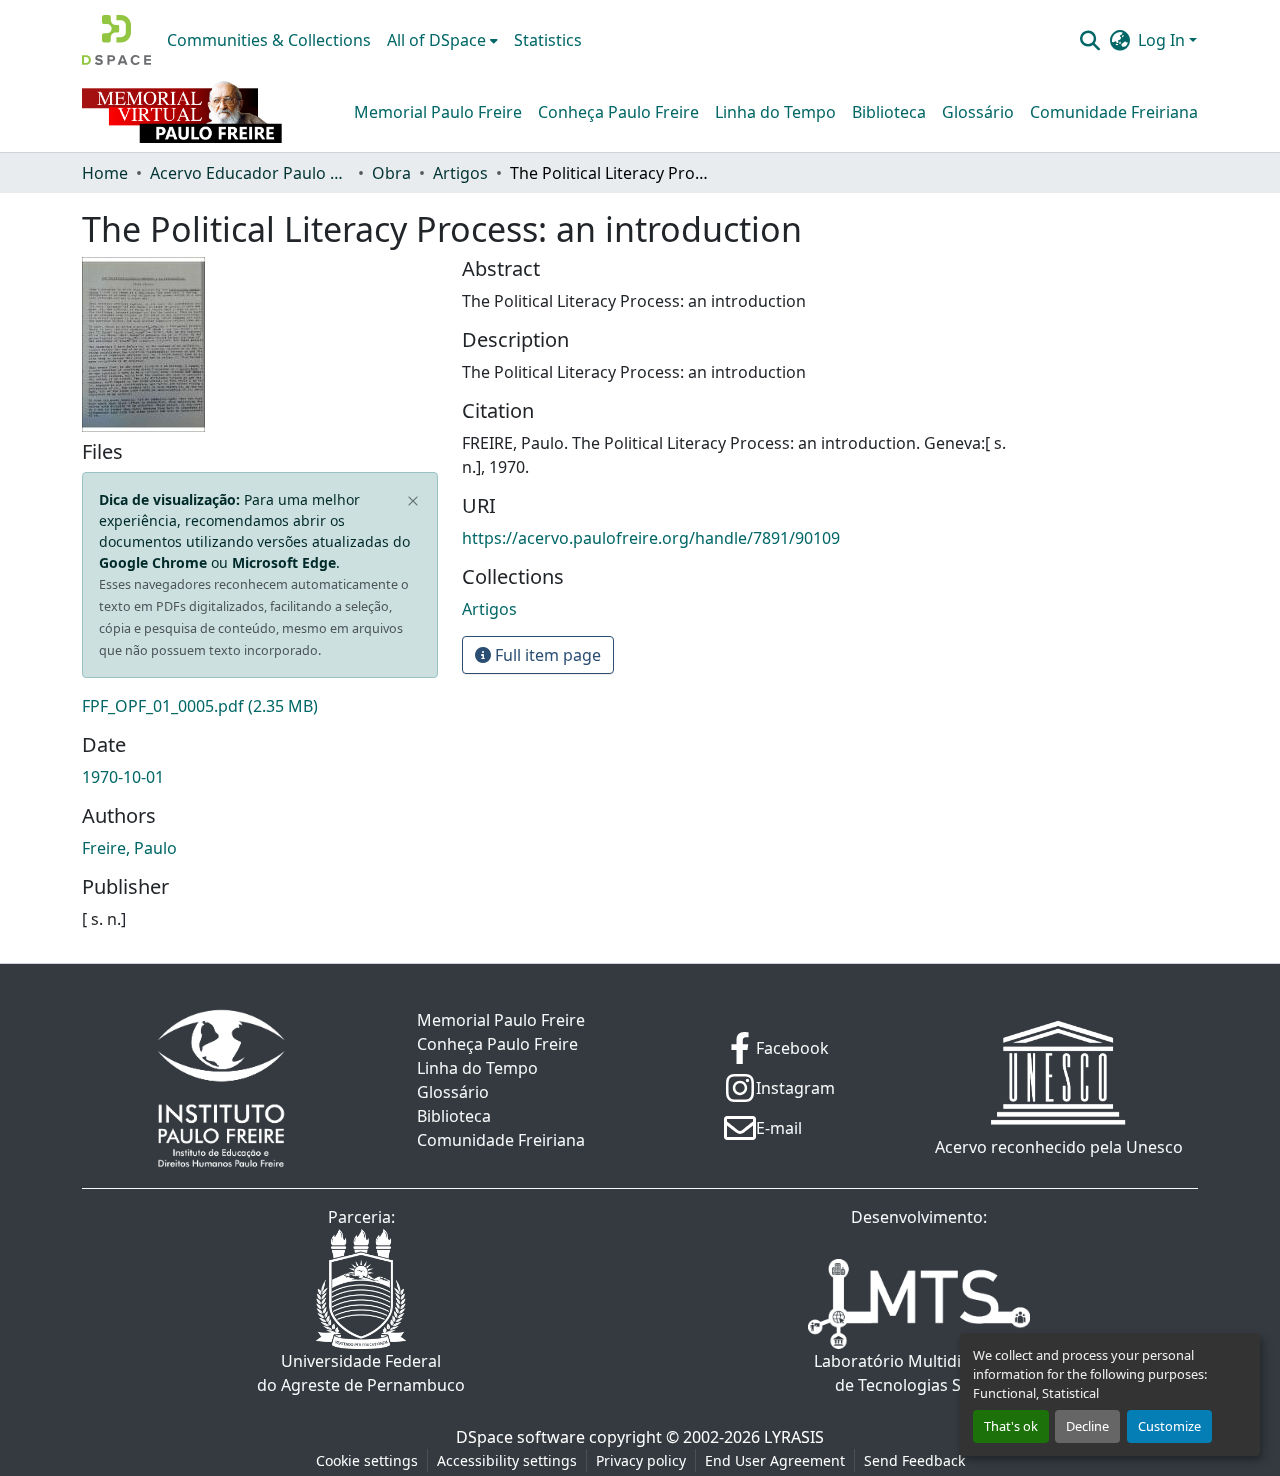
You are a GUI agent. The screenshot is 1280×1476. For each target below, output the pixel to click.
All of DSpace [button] (436, 40)
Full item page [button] (546, 655)
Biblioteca (889, 112)
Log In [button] (1163, 40)
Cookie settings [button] (367, 1460)
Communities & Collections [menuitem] (269, 40)
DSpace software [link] (520, 1437)
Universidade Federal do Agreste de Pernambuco (361, 1373)
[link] (260, 706)
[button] (116, 40)
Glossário (978, 112)
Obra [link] (391, 173)
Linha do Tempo (775, 112)
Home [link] (105, 173)
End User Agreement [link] (775, 1460)
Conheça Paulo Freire (618, 112)
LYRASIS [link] (794, 1437)
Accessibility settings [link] (507, 1460)
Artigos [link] (460, 173)
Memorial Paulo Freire (438, 112)
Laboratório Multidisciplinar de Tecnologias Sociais (919, 1373)
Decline (1087, 1426)
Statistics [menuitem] (548, 40)
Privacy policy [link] (641, 1460)
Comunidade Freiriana (1114, 112)
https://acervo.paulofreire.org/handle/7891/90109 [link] (651, 538)
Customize (1169, 1426)
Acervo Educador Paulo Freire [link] (250, 173)
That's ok (1011, 1426)
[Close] (413, 502)
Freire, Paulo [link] (129, 848)
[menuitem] (442, 40)
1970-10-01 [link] (123, 777)
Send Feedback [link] (914, 1460)
